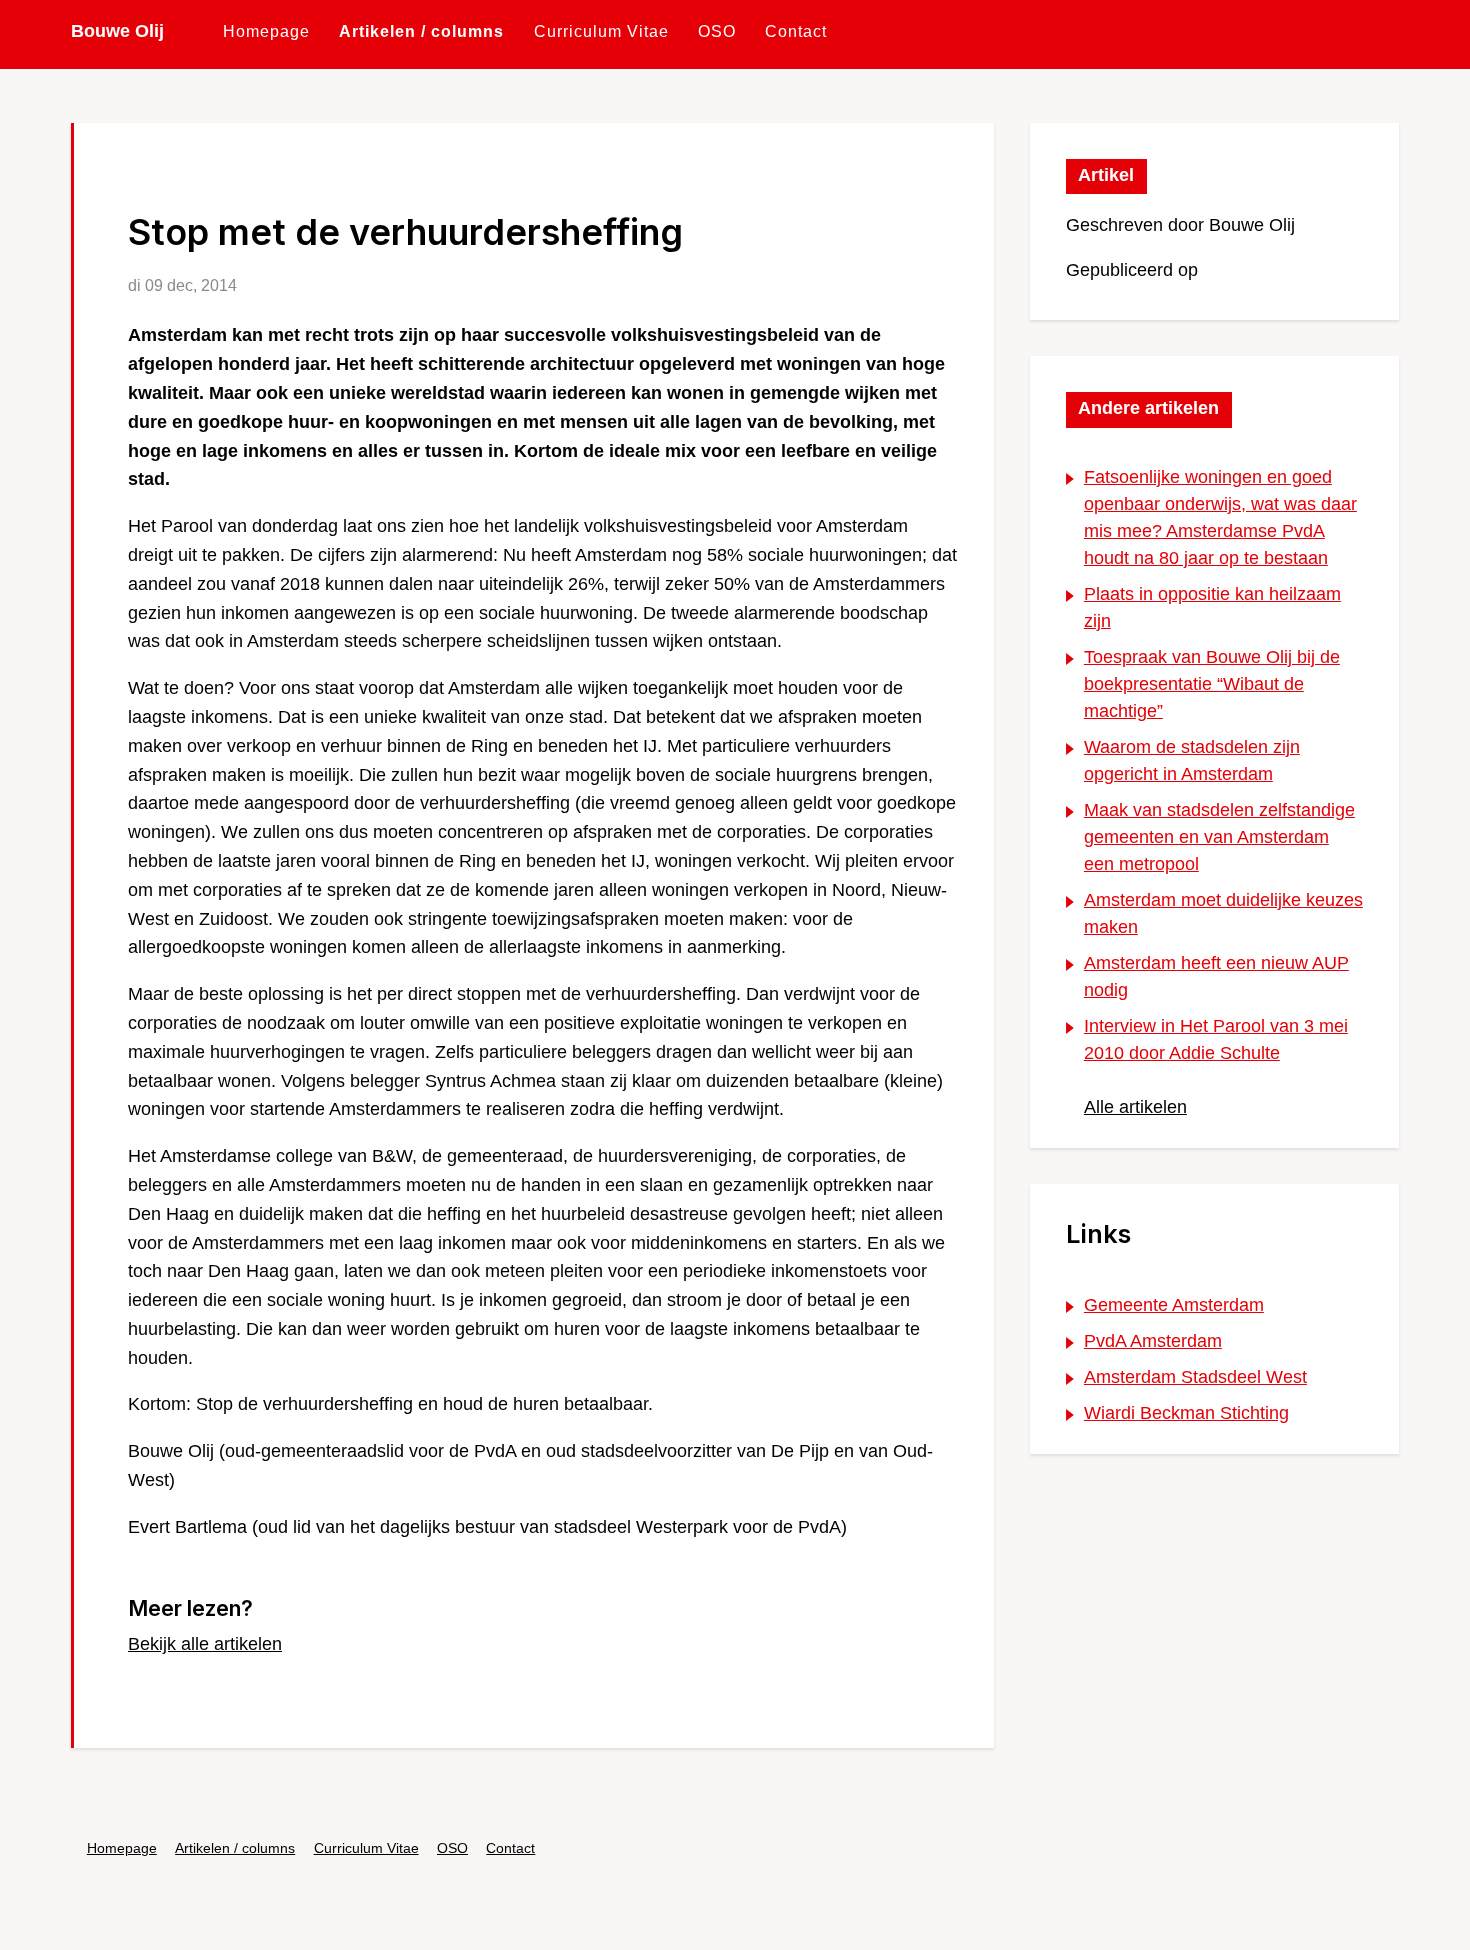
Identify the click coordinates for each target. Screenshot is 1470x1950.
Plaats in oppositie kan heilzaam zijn (1212, 607)
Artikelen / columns (421, 31)
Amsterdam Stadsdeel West (1195, 1377)
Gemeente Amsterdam (1174, 1305)
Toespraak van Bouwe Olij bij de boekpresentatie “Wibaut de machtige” (1212, 684)
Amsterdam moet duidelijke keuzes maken (1223, 913)
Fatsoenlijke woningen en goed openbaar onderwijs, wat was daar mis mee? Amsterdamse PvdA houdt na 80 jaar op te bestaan (1220, 517)
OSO (717, 31)
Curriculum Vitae (601, 31)
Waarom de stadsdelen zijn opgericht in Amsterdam (1192, 760)
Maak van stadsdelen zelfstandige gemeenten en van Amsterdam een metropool (1219, 837)
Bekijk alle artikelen (205, 1644)
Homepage (266, 31)
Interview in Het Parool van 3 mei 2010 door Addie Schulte (1216, 1039)
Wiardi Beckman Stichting (1186, 1413)
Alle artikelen (1135, 1107)
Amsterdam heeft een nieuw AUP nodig (1216, 976)
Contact (796, 31)
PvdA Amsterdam (1153, 1341)
